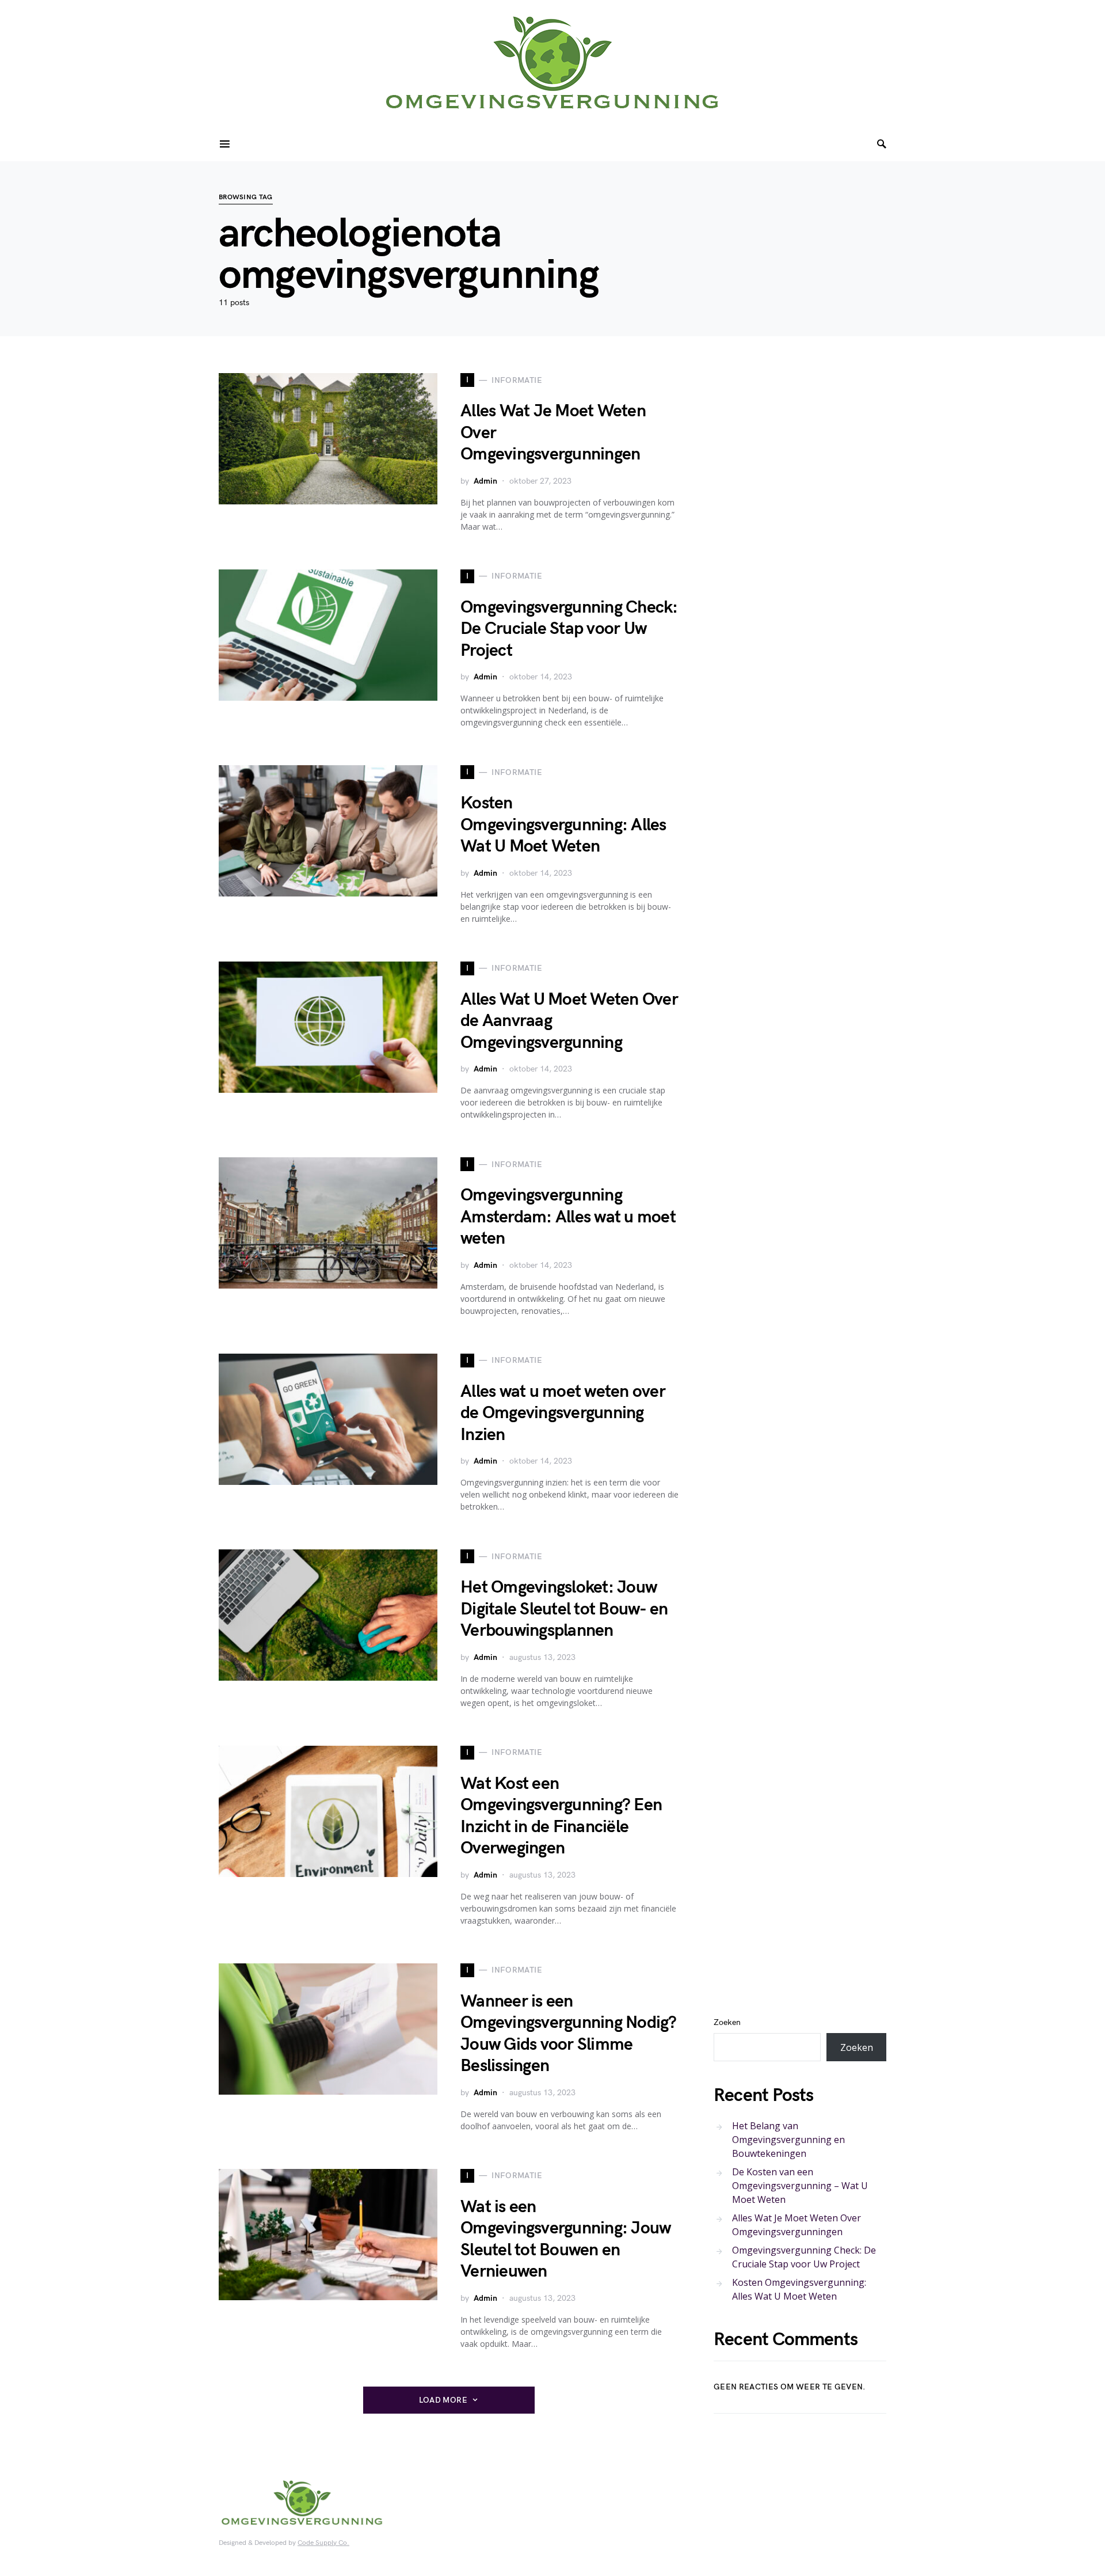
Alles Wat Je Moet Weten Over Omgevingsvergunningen (797, 2225)
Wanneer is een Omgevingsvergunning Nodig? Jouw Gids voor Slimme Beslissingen (569, 2034)
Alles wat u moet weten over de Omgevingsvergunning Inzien (563, 1413)
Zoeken (727, 2022)
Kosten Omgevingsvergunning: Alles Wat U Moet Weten (563, 825)
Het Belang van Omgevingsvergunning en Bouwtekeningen (788, 2140)
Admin (485, 481)
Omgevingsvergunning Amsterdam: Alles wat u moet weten (568, 1217)
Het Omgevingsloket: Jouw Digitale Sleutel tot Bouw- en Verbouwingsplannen (564, 1609)
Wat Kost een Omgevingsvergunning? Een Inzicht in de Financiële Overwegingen (561, 1816)
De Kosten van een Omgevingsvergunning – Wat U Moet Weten (800, 2186)
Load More (443, 2400)
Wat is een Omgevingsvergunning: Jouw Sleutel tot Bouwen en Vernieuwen (565, 2239)
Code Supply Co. (323, 2543)
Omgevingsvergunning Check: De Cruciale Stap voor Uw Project (569, 629)
